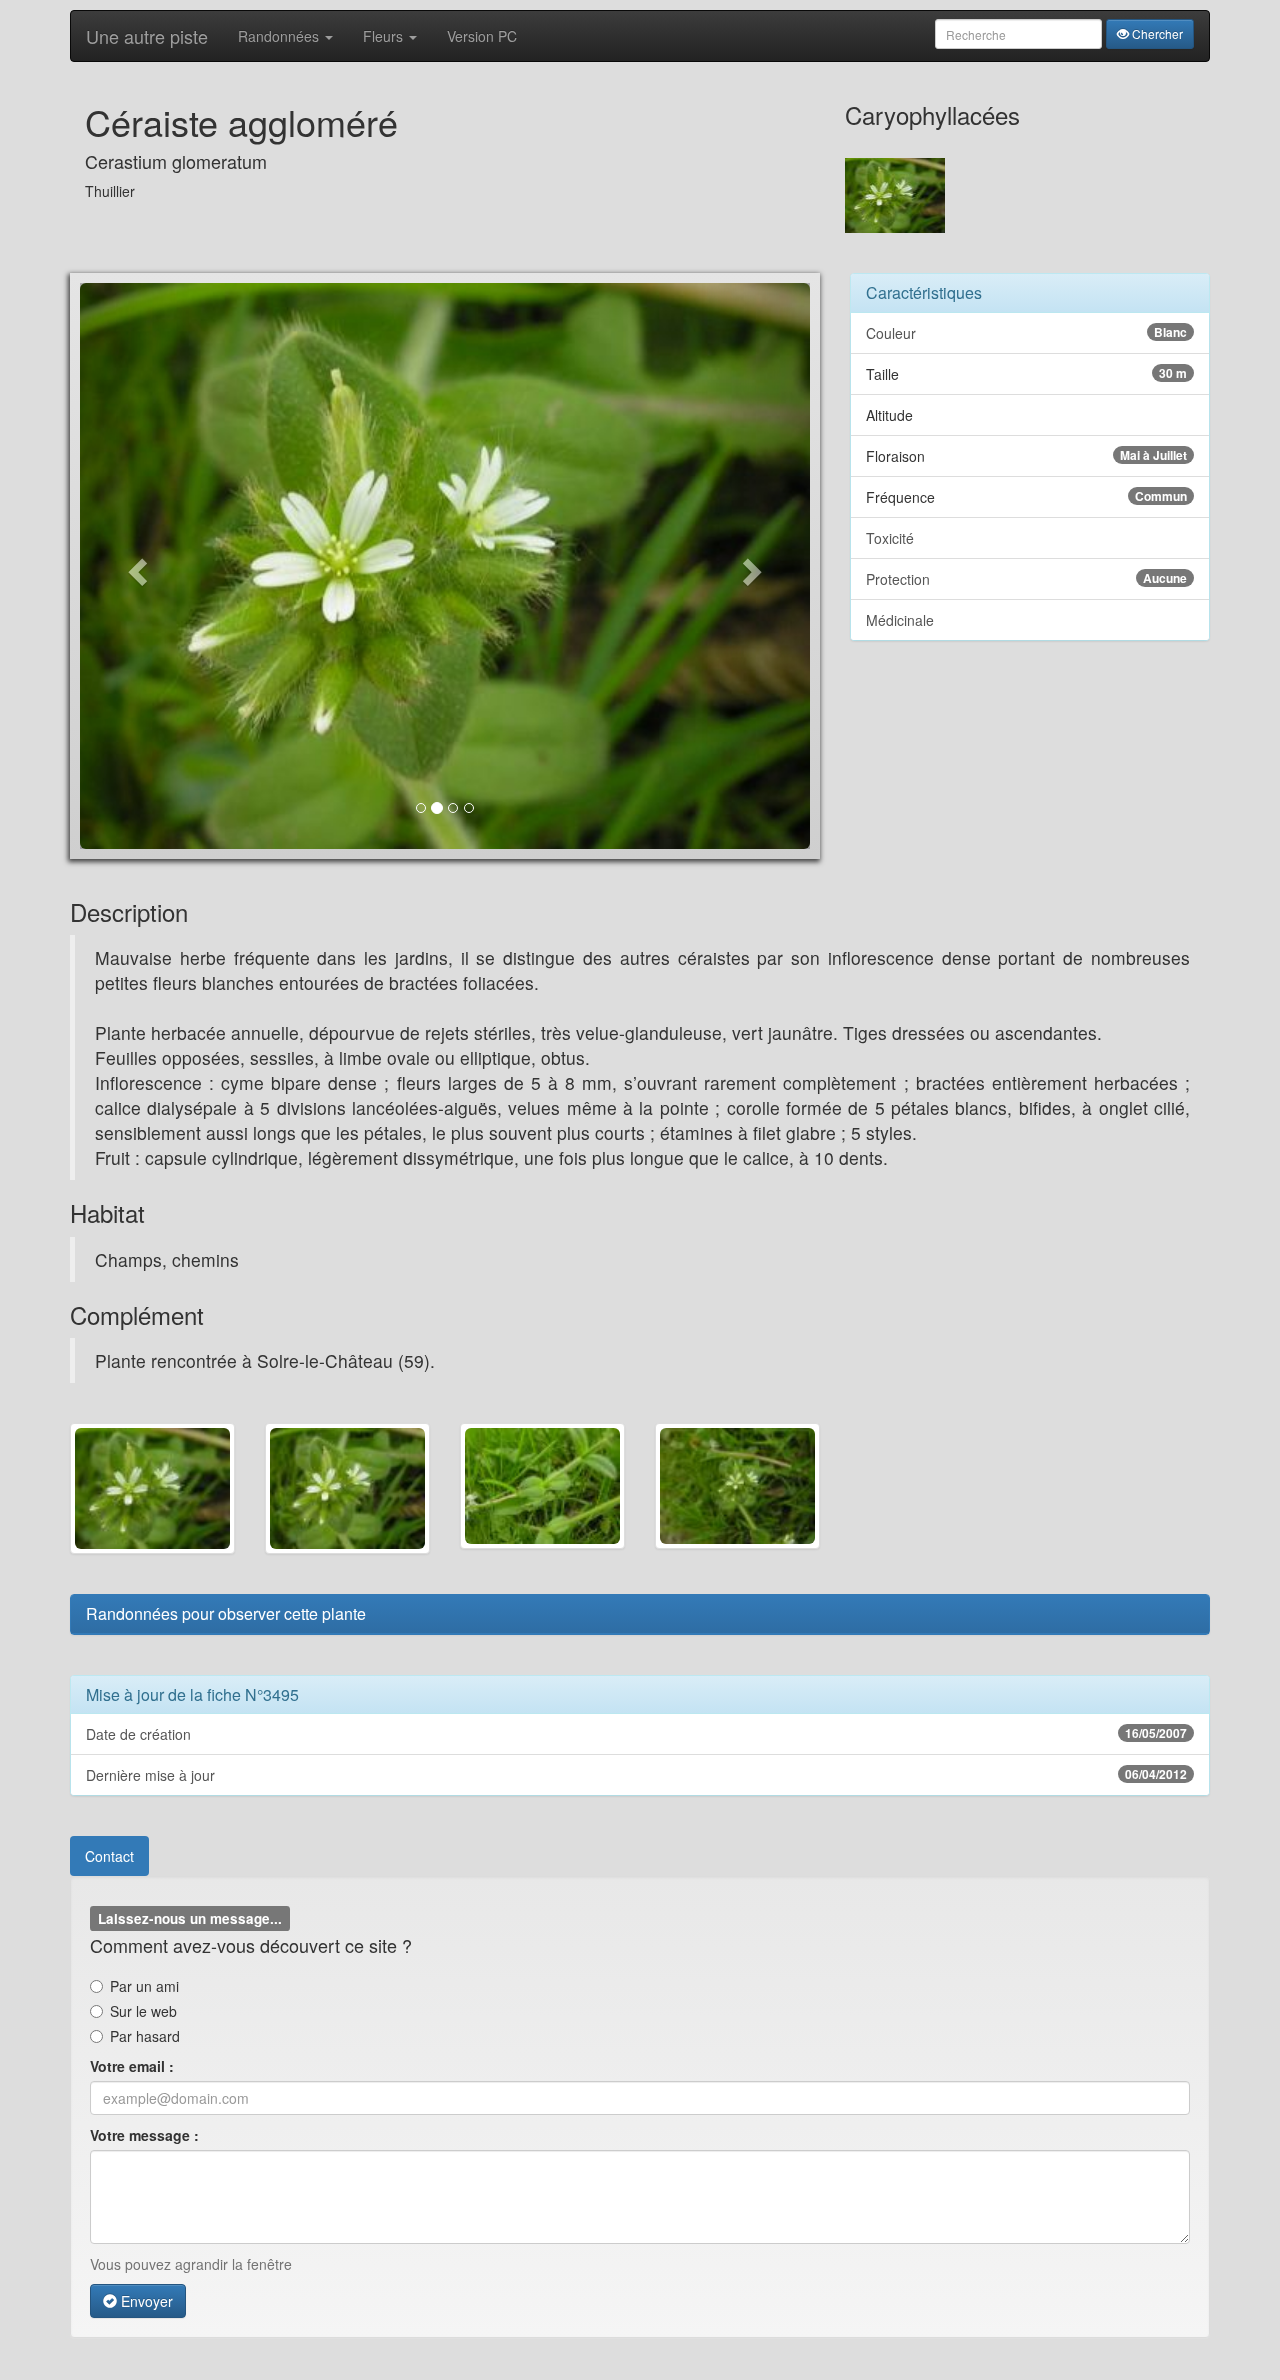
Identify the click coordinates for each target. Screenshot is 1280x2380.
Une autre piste (147, 36)
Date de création (636, 1734)
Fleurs (385, 36)
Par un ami (144, 1986)
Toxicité (890, 538)
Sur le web (143, 2011)
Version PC (482, 36)
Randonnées (280, 36)
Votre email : (132, 2066)
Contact (109, 1856)
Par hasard (145, 2036)
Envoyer (145, 2301)
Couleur (1026, 333)
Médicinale (900, 620)
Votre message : (144, 2135)
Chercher (1156, 33)
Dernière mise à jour (636, 1775)
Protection (1026, 579)
